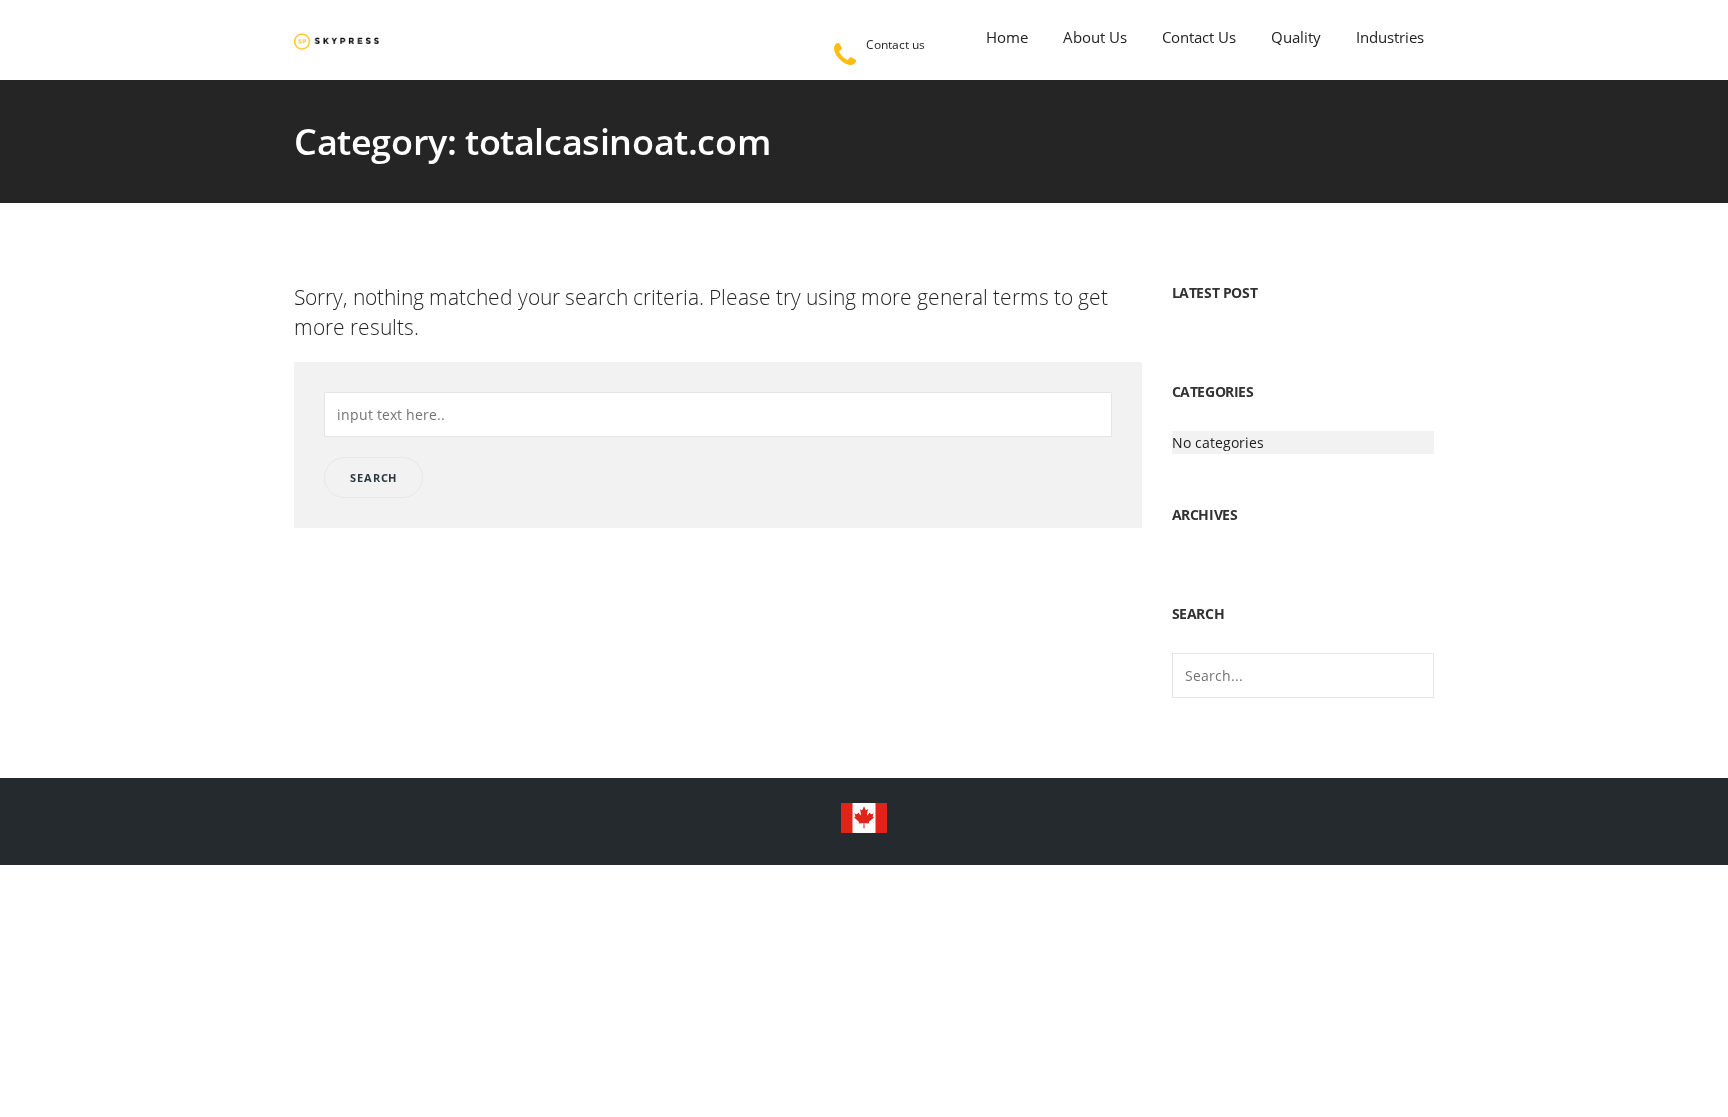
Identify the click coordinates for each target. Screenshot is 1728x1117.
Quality (1296, 37)
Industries (1390, 37)
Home (1007, 37)
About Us (1095, 37)
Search (373, 477)
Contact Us (1199, 37)
